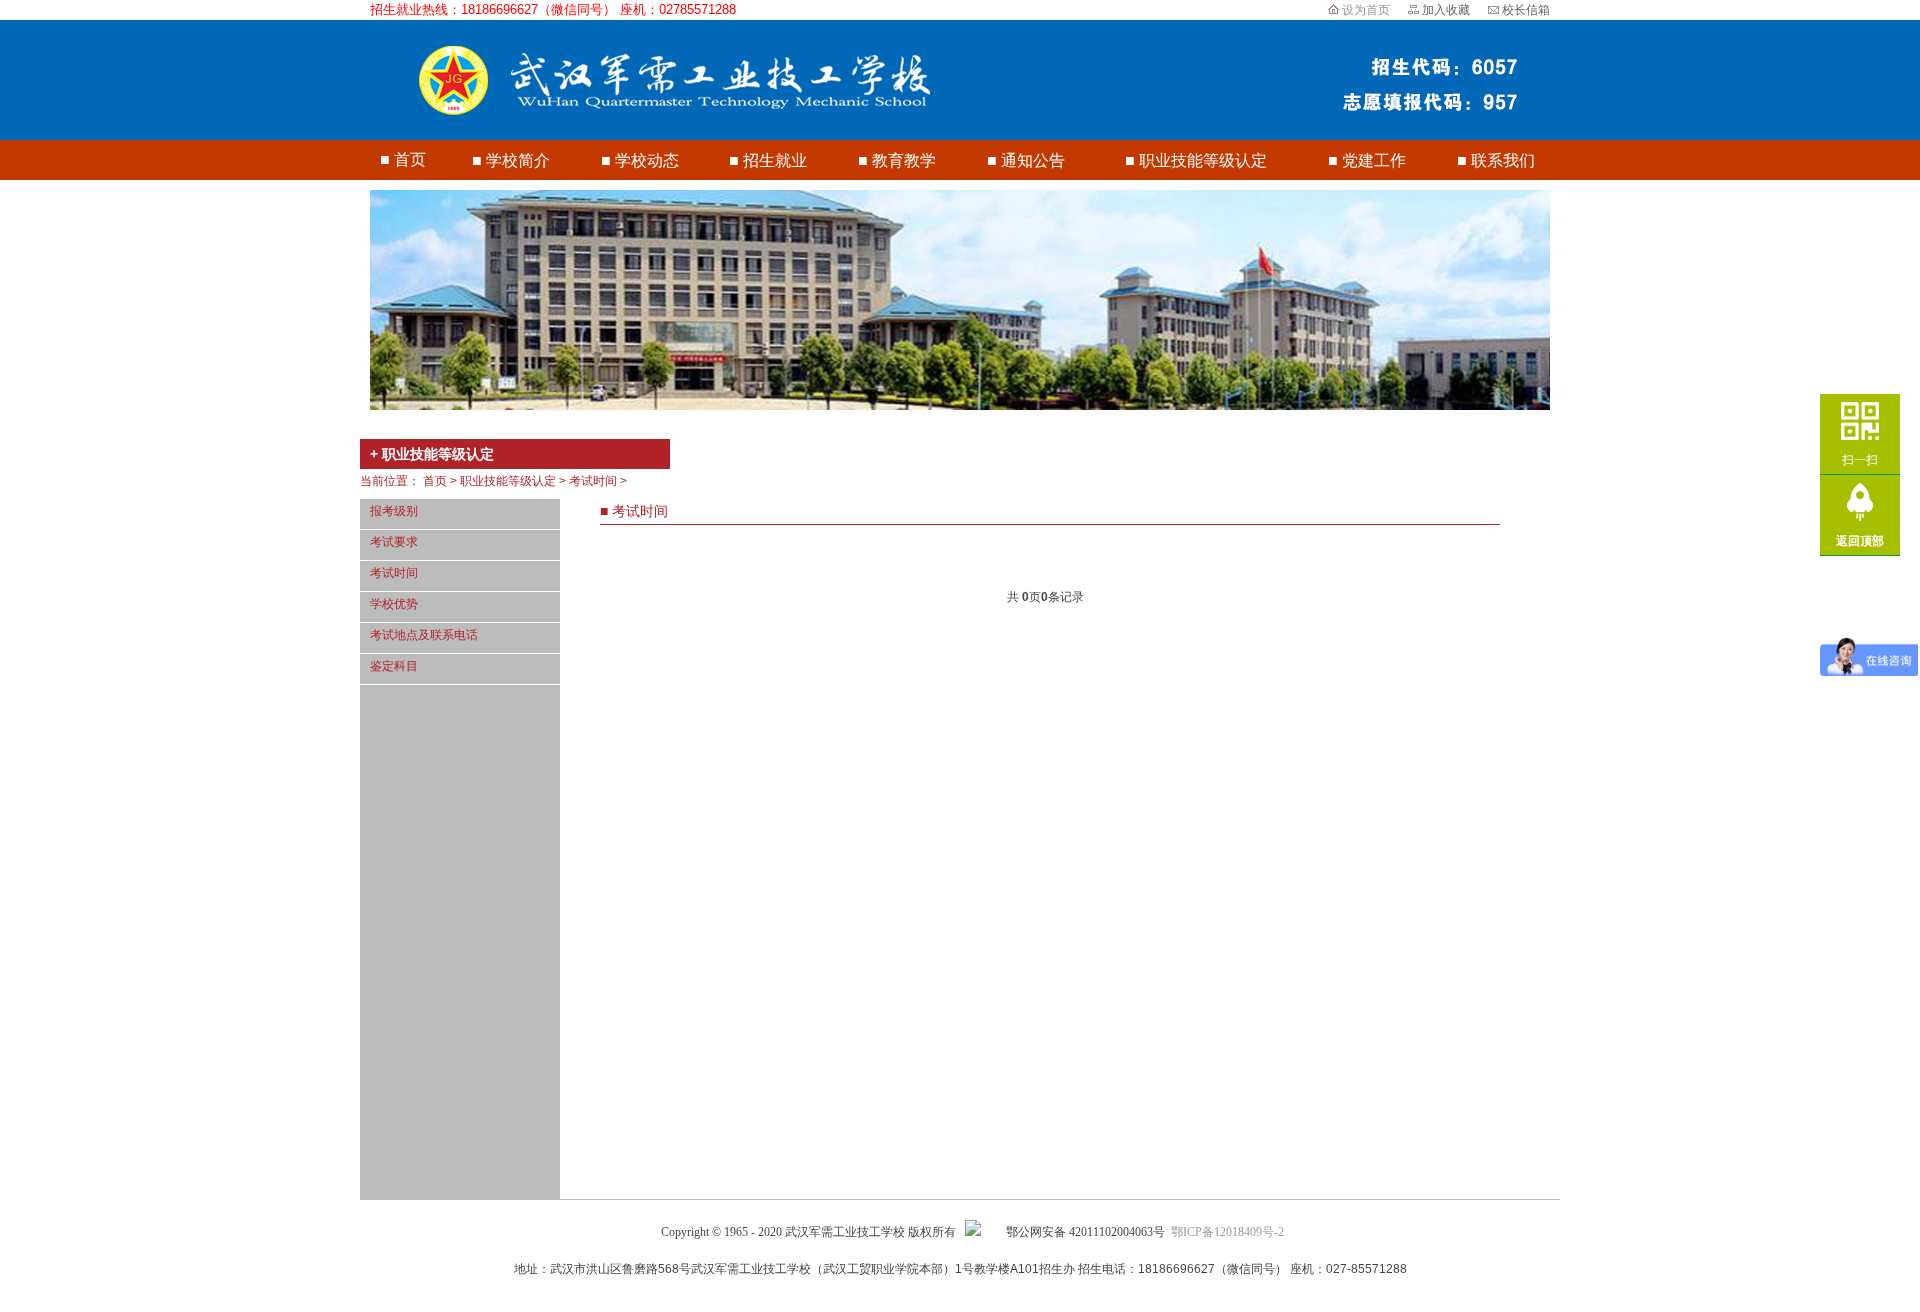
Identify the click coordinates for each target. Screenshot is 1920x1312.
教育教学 (904, 160)
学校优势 (394, 604)
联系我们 (1503, 160)
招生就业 (775, 160)
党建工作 (1374, 160)
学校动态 (647, 160)
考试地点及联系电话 (424, 635)
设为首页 (1366, 10)
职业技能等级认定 (1203, 160)
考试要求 (394, 542)
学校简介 (518, 160)
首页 (410, 159)
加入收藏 (1446, 10)
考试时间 (394, 573)
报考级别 (394, 511)
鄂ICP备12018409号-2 (1227, 1232)
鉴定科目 (394, 666)
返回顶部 (1860, 541)
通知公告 (1033, 160)
